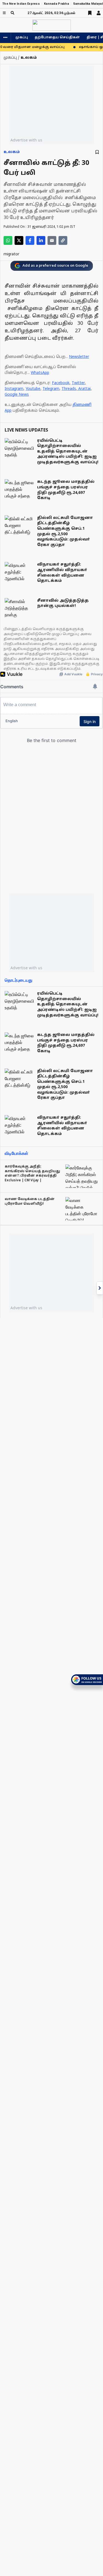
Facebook (61, 383)
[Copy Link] (63, 240)
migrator (11, 254)
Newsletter (79, 357)
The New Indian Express (21, 4)
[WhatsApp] (8, 240)
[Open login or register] (99, 13)
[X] (19, 240)
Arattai (84, 389)
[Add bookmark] (97, 152)
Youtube (33, 389)
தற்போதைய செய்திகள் (57, 38)
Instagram (14, 389)
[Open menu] (4, 13)
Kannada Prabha (56, 4)
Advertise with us (26, 140)
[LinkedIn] (41, 240)
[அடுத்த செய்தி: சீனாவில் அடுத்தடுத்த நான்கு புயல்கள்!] (100, 1288)
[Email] (52, 240)
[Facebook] (30, 240)
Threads (69, 389)
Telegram (51, 389)
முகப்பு (22, 38)
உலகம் (12, 152)
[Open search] (12, 13)
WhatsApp (40, 373)
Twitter (78, 383)
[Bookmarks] (90, 13)
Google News (17, 395)
